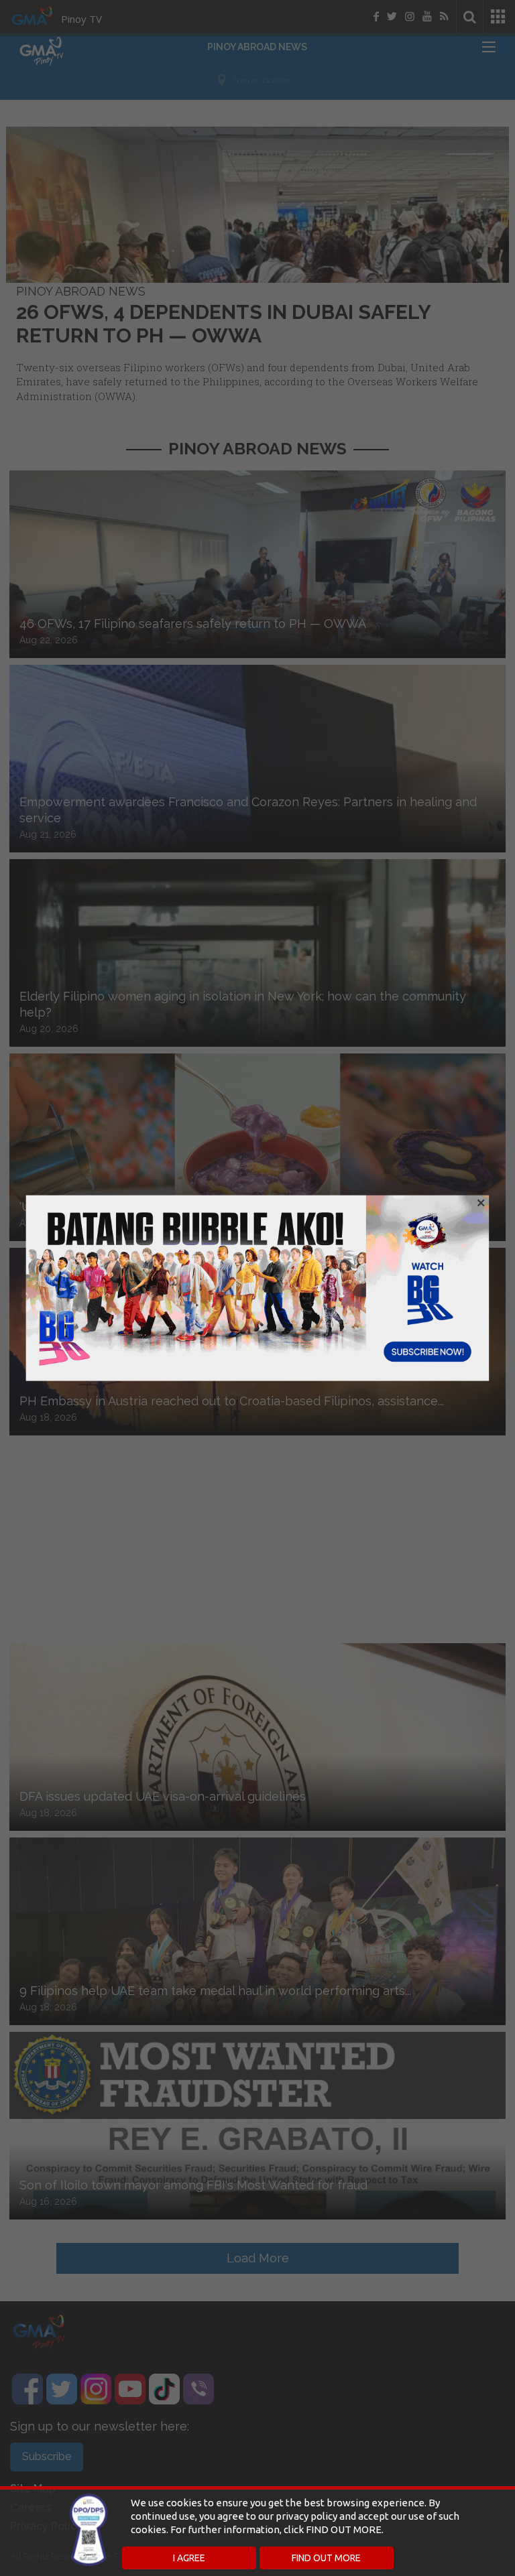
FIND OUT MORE (326, 2558)
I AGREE (189, 2558)
